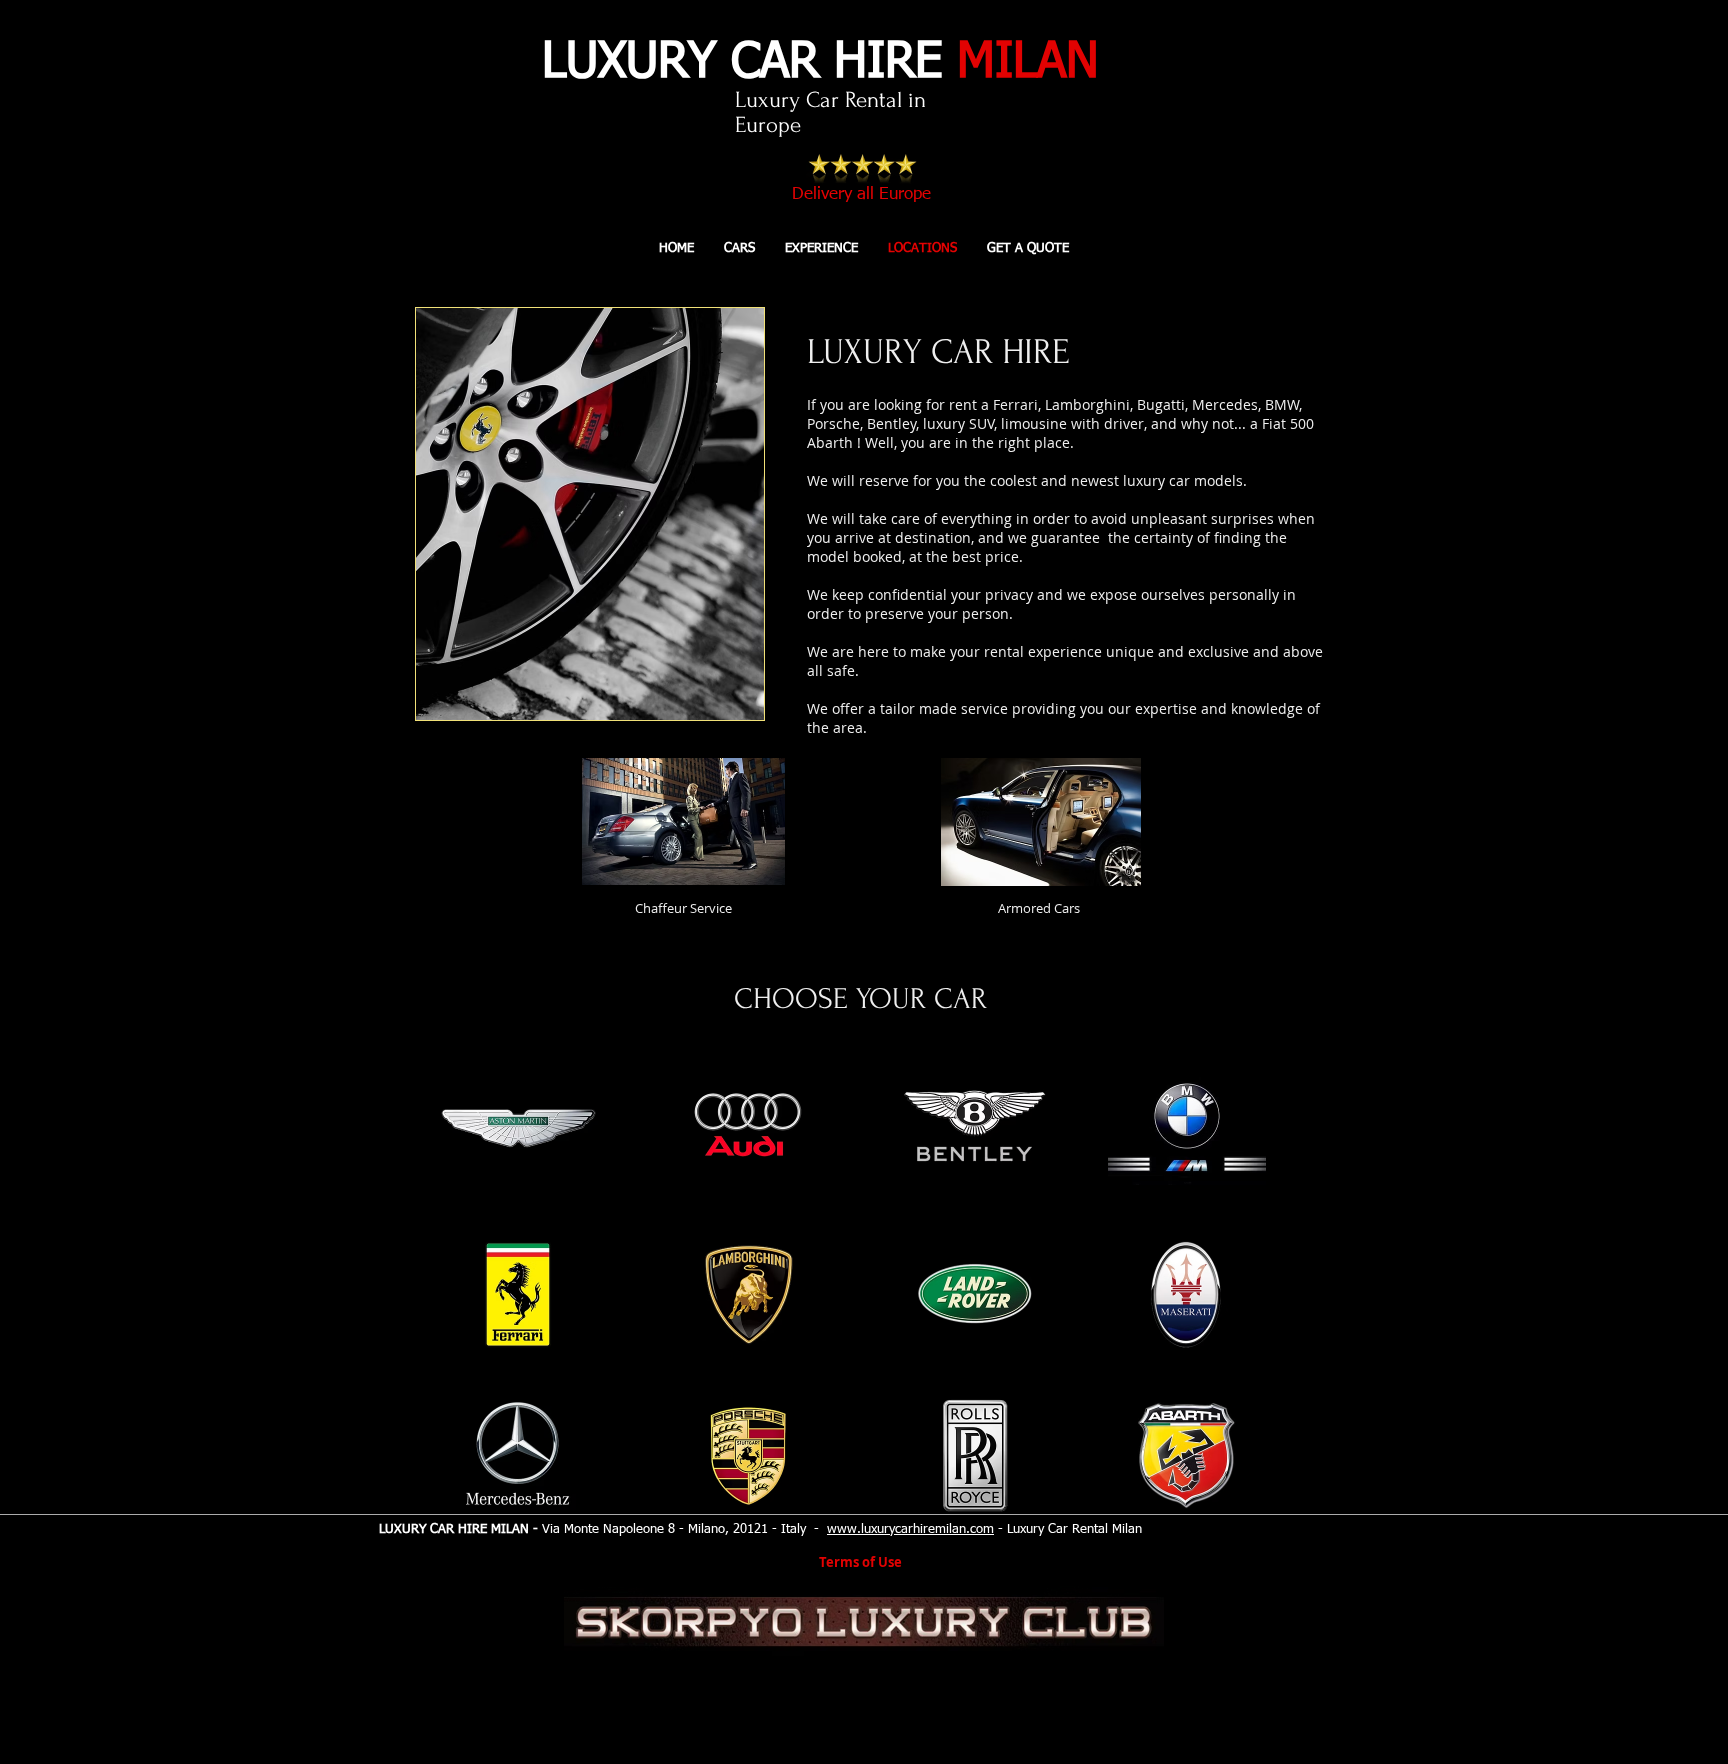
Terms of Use (860, 1562)
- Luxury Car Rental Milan (1068, 1529)
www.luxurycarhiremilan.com (910, 1529)
